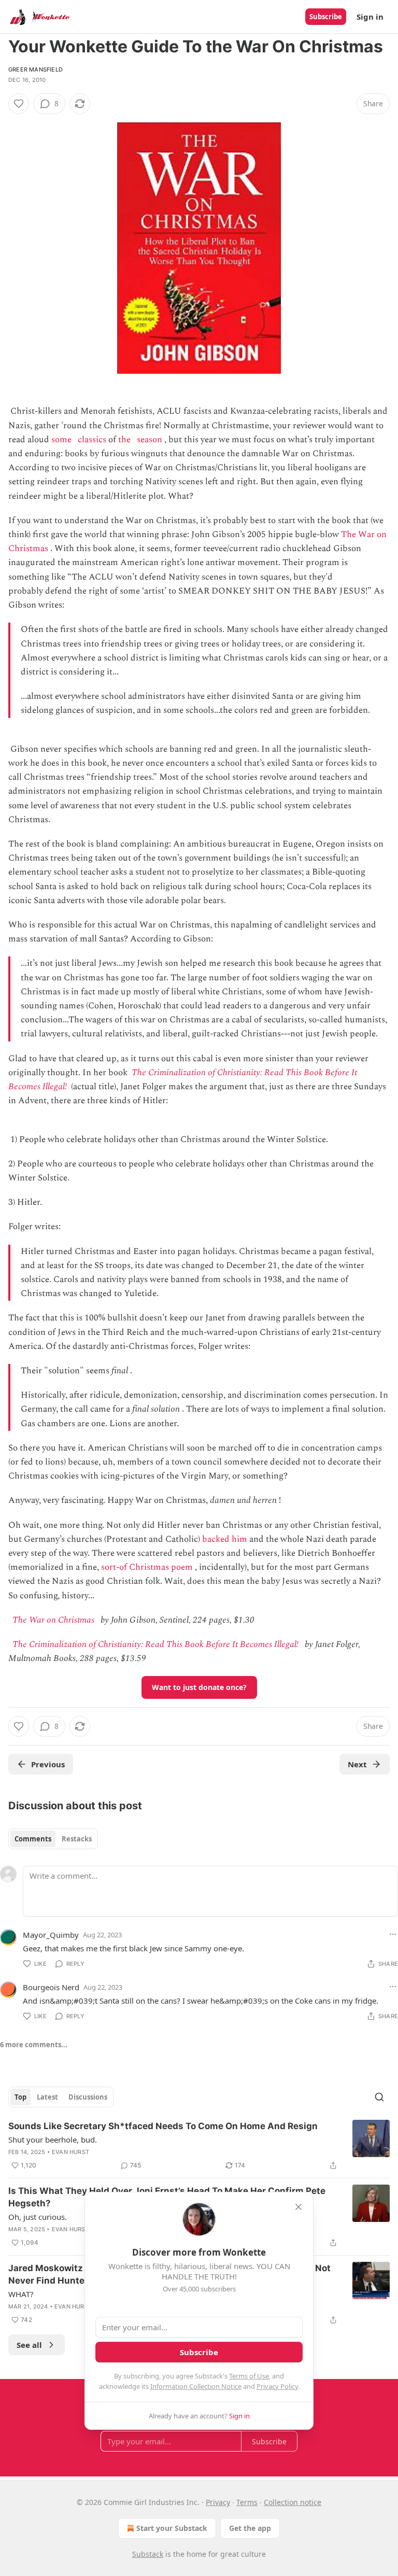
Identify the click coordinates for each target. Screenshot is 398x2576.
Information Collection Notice (196, 2386)
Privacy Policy (277, 2386)
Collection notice (293, 2502)
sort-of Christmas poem (147, 1567)
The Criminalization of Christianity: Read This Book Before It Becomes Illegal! (155, 1644)
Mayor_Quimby (51, 1935)
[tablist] (53, 1839)
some (61, 440)
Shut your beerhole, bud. (53, 2139)
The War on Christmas (53, 1620)
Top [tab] (20, 2097)
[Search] (379, 2097)
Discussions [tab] (88, 2097)
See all (29, 2345)
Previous (48, 1764)
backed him (225, 1539)
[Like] (19, 104)
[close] (298, 2207)
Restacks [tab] (77, 1839)
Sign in (370, 17)
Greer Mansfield (35, 69)
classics (92, 440)
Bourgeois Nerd (51, 1987)
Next (357, 1764)
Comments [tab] (33, 1839)
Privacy (218, 2502)
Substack (148, 2554)
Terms (247, 2502)
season (150, 440)
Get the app (250, 2528)
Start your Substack (172, 2528)
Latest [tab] (47, 2097)
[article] (199, 2146)
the (124, 440)
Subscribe (326, 17)
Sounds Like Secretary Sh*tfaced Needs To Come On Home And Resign (163, 2126)
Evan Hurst (70, 2152)
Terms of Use (249, 2376)
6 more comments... (34, 2045)
